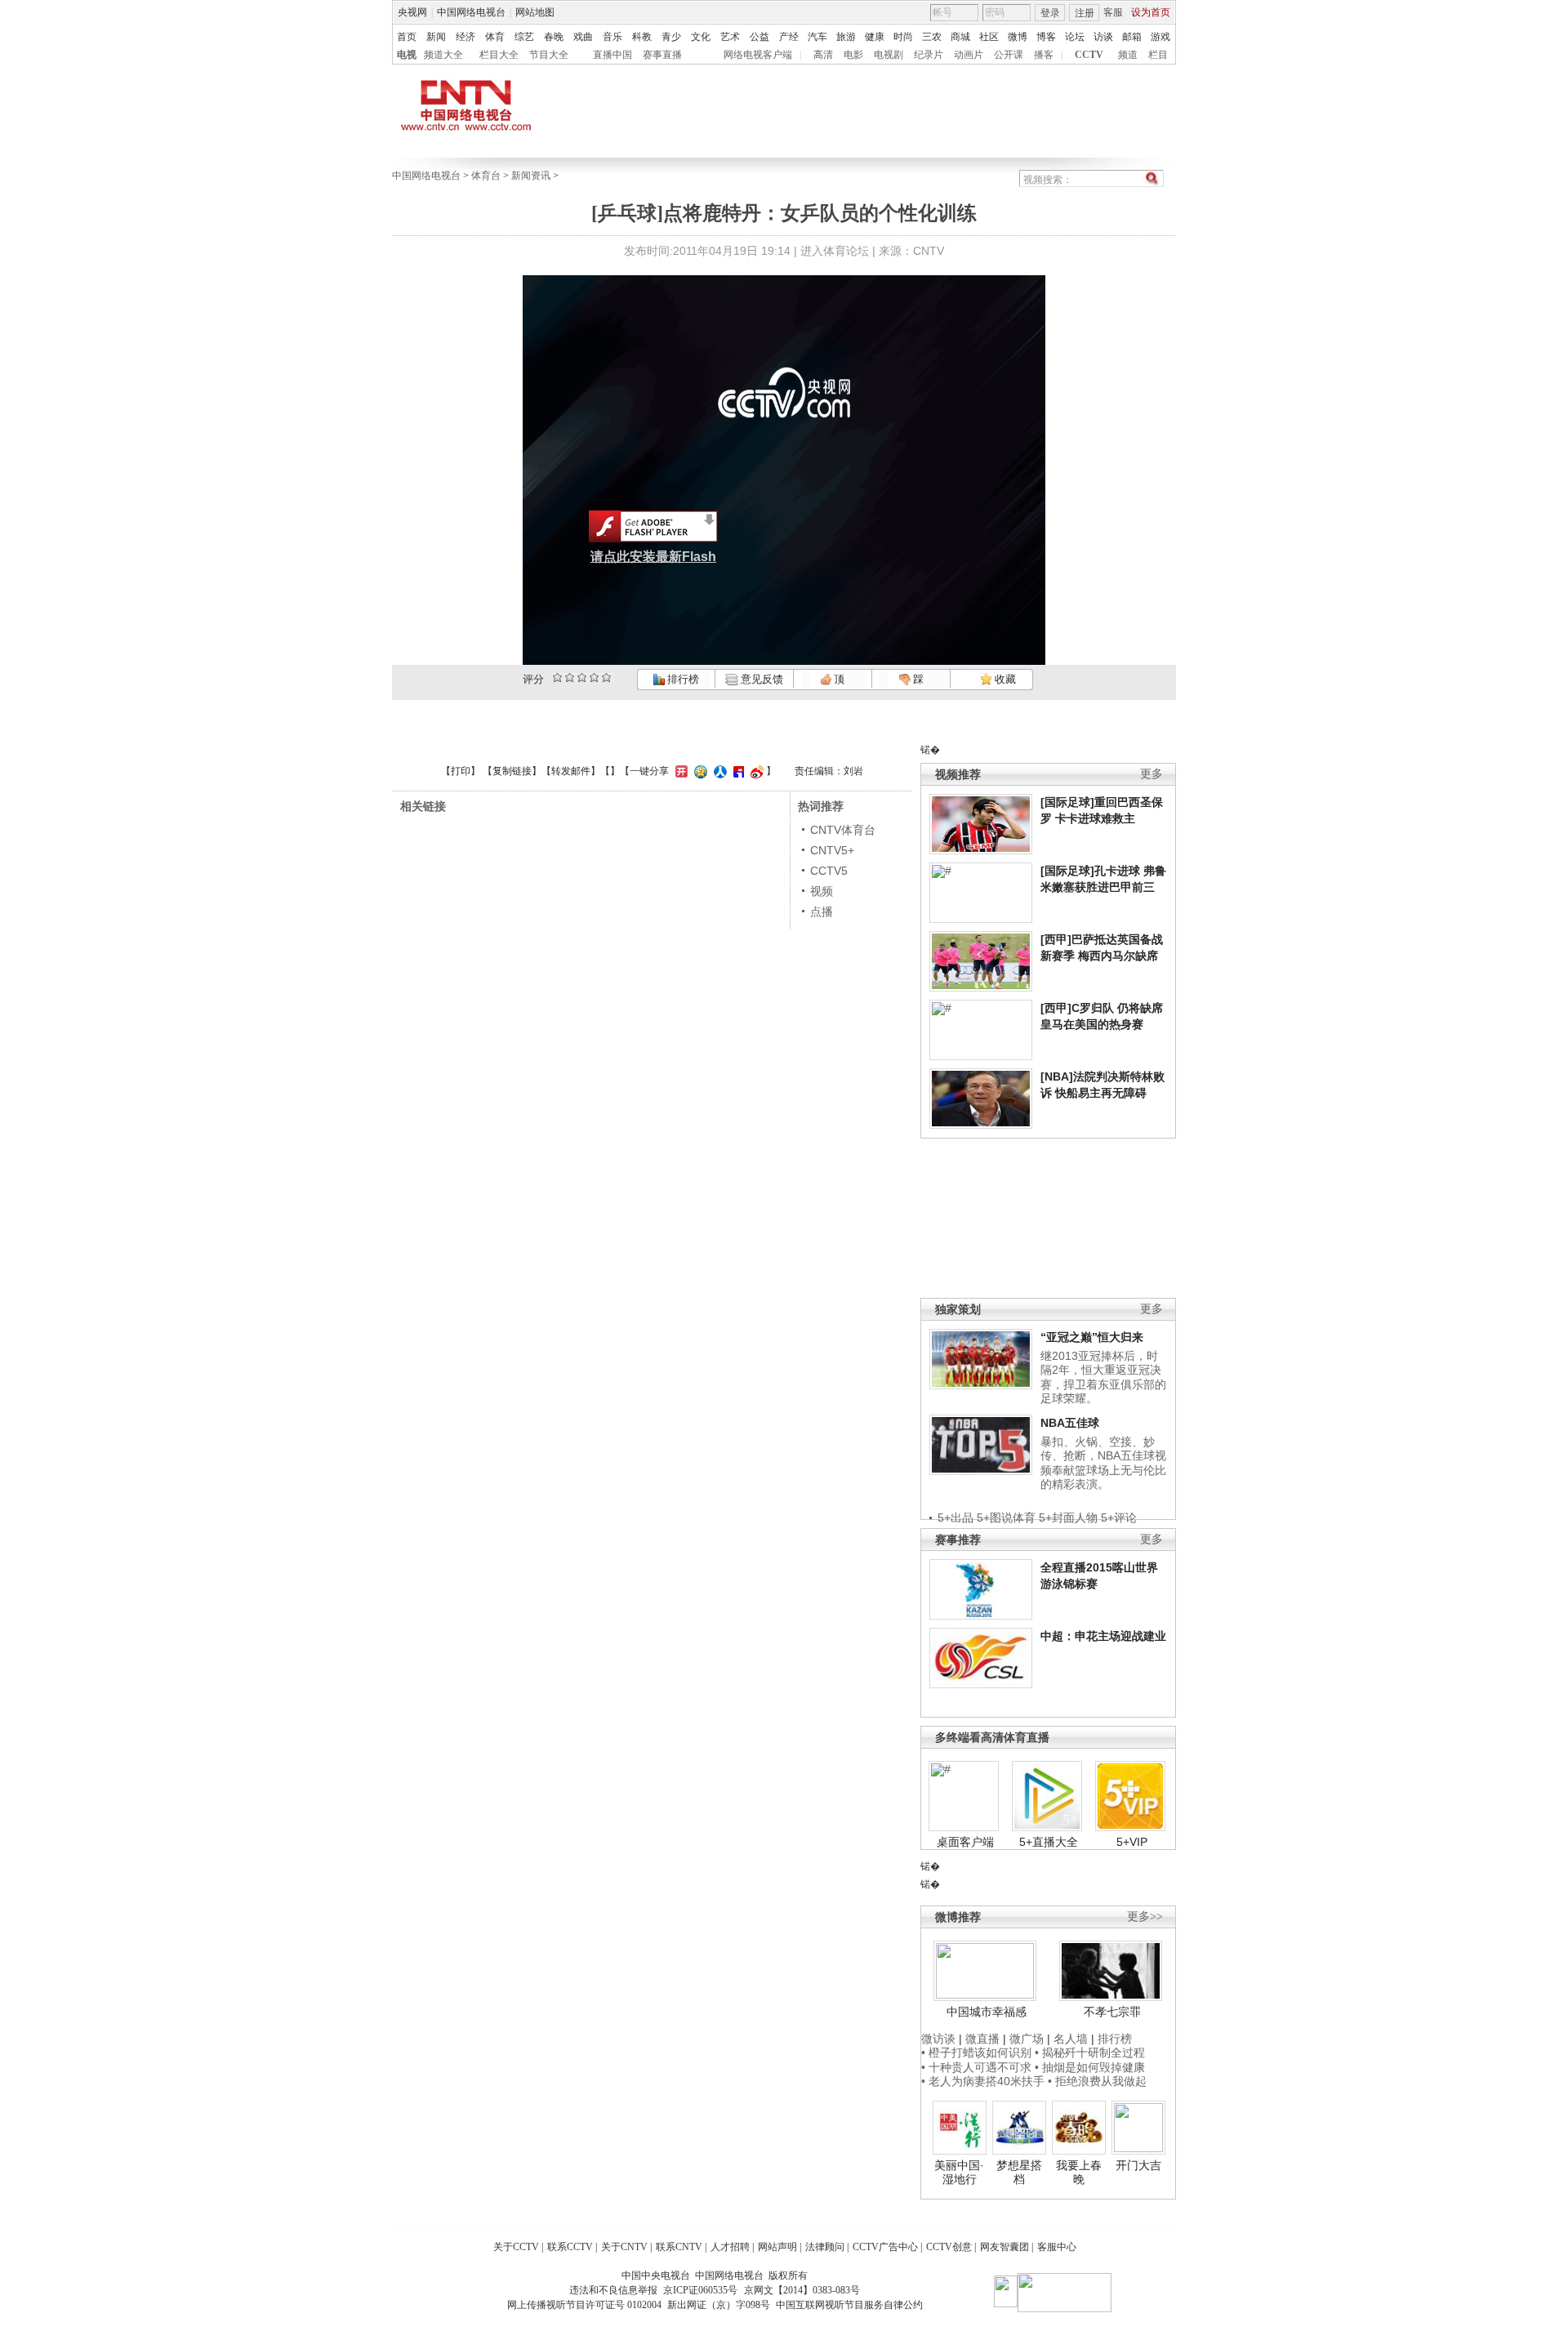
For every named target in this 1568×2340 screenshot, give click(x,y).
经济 (465, 37)
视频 (822, 891)
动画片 (969, 55)
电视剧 (889, 55)
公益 (759, 37)
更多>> (1145, 1917)
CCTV (1089, 55)
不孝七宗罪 (1112, 2012)
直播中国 (612, 55)
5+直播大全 (1049, 1842)
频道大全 (443, 55)
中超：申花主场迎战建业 (1103, 1636)
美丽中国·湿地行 (959, 2173)
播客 (1044, 55)
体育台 (486, 176)
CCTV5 (829, 871)
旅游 (846, 37)
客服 (1113, 12)
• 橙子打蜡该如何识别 (976, 2053)
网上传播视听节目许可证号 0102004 (584, 2305)
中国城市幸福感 (987, 2012)
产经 (789, 37)
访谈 (1103, 37)
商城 (960, 37)
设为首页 (1151, 12)
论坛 (1075, 37)
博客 (1046, 37)
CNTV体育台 (843, 830)
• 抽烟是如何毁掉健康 (1090, 2067)
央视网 (412, 12)
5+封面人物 (1068, 1518)
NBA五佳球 (1070, 1423)
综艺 (524, 37)
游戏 (1160, 37)
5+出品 (955, 1518)
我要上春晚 (1079, 2173)
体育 (495, 37)
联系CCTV (570, 2247)
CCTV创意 (949, 2247)
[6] (582, 677)
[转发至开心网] (679, 771)
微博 (1018, 37)
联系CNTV (679, 2247)
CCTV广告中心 (885, 2247)
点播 (822, 911)
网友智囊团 (1004, 2247)
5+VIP (1132, 1842)
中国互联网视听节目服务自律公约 (849, 2305)
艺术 (730, 37)
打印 (461, 771)
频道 (1128, 55)
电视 (407, 55)
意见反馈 (760, 679)
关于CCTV (516, 2247)
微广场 (1027, 2039)
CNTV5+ (832, 850)
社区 (989, 37)
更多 (1151, 774)
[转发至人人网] (718, 771)
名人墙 (1071, 2039)
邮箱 (1132, 37)
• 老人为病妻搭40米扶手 (983, 2081)
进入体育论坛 (835, 251)
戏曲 (583, 37)
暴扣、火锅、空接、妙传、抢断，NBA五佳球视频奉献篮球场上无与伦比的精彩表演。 (1103, 1463)
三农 (932, 37)
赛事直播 (662, 55)
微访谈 (938, 2039)
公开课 (1009, 55)
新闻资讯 (531, 176)
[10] (606, 677)
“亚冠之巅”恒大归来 (1092, 1337)
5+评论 (1119, 1518)
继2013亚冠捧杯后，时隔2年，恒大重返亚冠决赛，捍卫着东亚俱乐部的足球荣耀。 (1103, 1377)
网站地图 (535, 12)
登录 (1050, 13)
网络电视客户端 (758, 55)
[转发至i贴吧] (737, 771)
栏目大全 (499, 55)
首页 (407, 37)
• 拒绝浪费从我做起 (1097, 2081)
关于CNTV (624, 2247)
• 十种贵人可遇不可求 (978, 2067)
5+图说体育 (1006, 1518)
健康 (875, 37)
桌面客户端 (965, 1842)
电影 (853, 55)
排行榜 (682, 679)
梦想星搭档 (1019, 2173)
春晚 (554, 37)
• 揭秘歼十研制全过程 (1090, 2053)
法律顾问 (825, 2247)
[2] (557, 677)
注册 (1085, 13)
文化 (701, 37)
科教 (642, 37)
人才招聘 (730, 2247)
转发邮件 (571, 771)
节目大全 (549, 55)
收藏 (1004, 679)
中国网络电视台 (471, 12)
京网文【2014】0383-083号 (802, 2290)
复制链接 (512, 771)
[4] (570, 677)
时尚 (903, 37)
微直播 (982, 2039)
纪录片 (929, 55)
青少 (671, 37)
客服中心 (1057, 2247)
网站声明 (777, 2247)
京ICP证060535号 (700, 2290)
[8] (594, 677)
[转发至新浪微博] (755, 771)
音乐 (612, 37)
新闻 (436, 37)
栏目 (1158, 55)
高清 (823, 55)
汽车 (817, 37)
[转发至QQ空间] (699, 771)
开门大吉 (1138, 2165)
